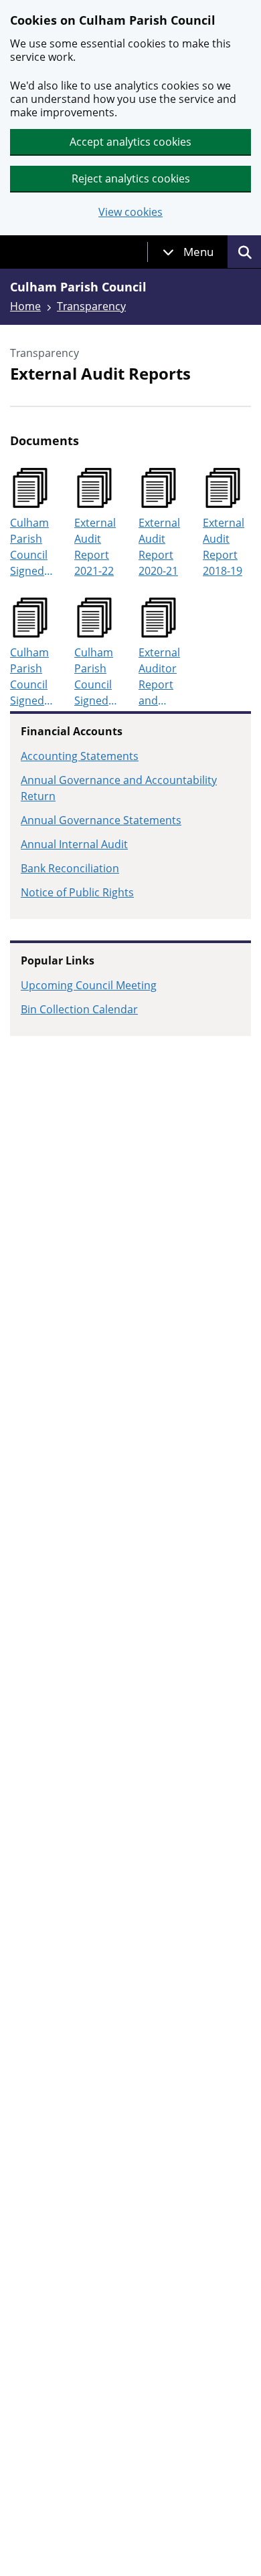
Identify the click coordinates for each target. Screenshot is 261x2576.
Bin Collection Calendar (79, 1009)
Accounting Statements (80, 756)
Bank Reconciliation (70, 868)
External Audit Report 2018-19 (224, 547)
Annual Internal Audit (74, 844)
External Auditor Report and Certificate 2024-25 (163, 677)
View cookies (130, 212)
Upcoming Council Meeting (89, 985)
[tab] (188, 252)
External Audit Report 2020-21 (159, 547)
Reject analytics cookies (131, 178)
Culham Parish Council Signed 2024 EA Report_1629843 (33, 677)
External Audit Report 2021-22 (95, 547)
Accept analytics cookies (130, 142)
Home (25, 306)
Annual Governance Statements (101, 820)
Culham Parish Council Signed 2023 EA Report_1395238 (33, 547)
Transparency (91, 306)
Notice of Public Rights (77, 892)
